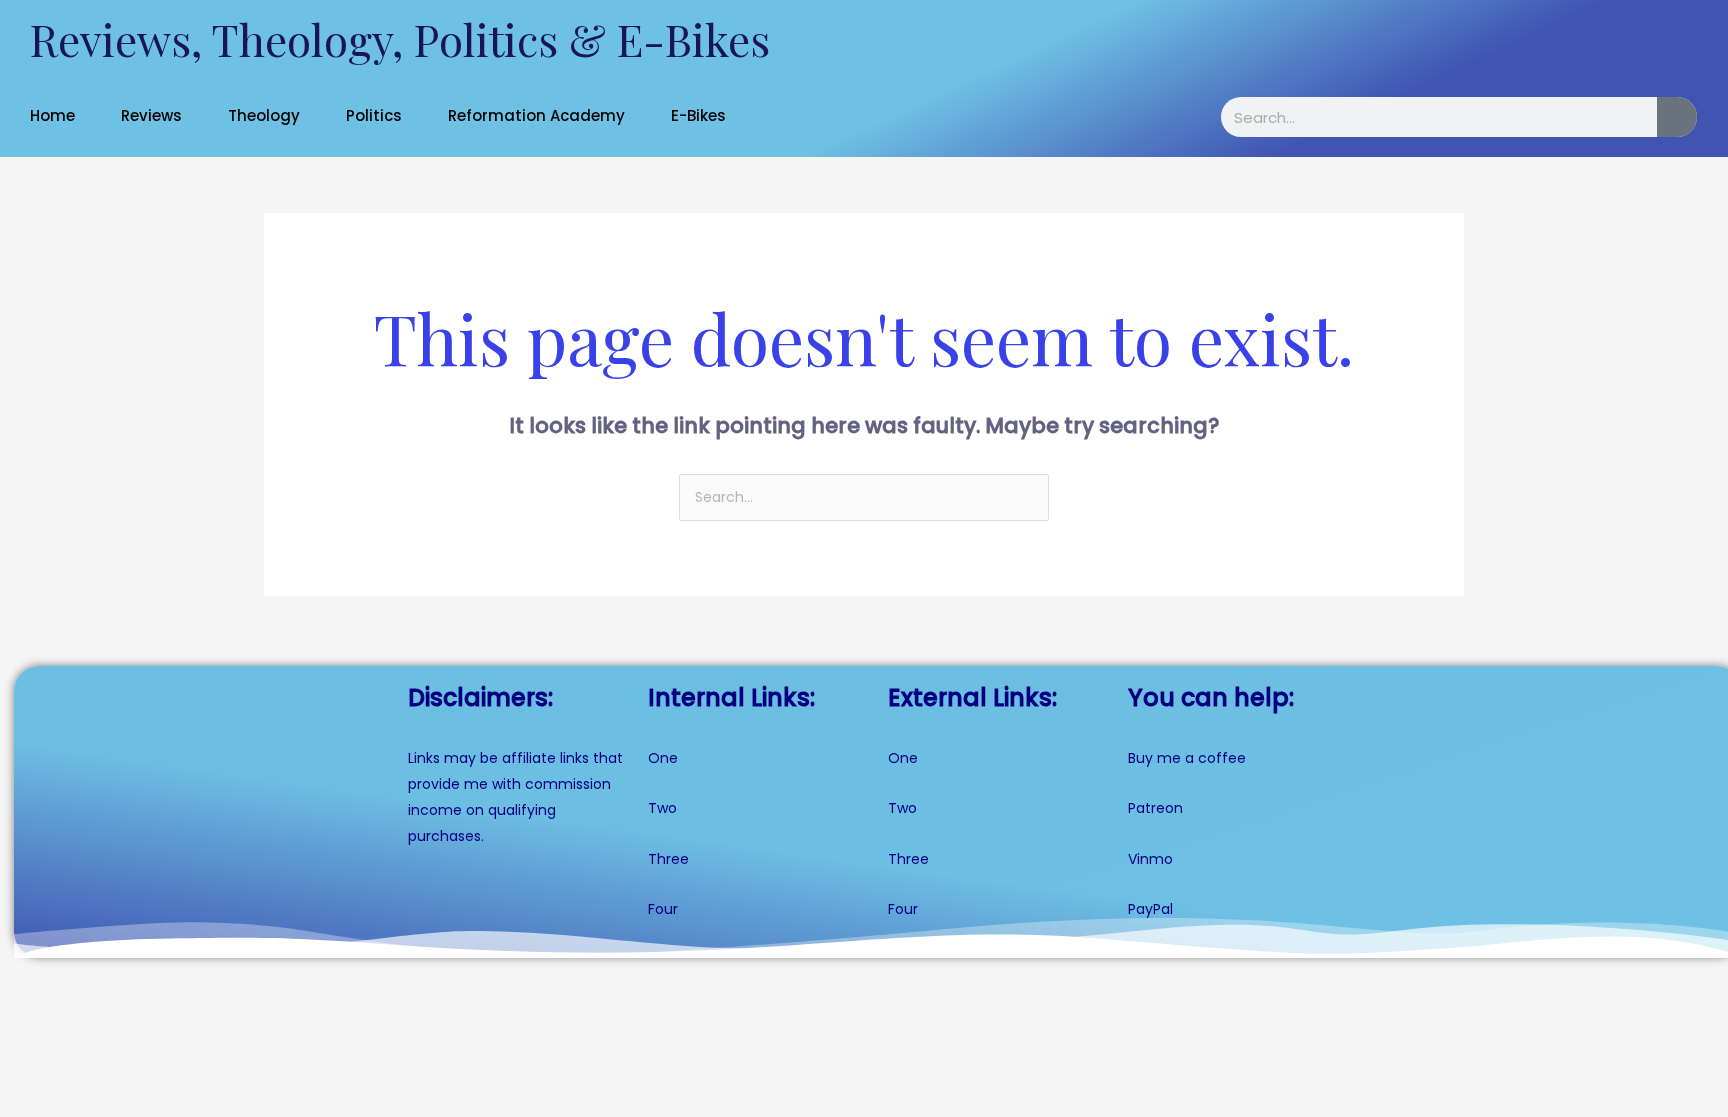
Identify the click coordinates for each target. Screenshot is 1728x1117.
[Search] (1677, 117)
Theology (264, 115)
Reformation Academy (536, 115)
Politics (374, 115)
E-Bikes (698, 115)
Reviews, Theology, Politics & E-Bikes (400, 38)
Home (52, 115)
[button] (63, 115)
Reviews (151, 115)
